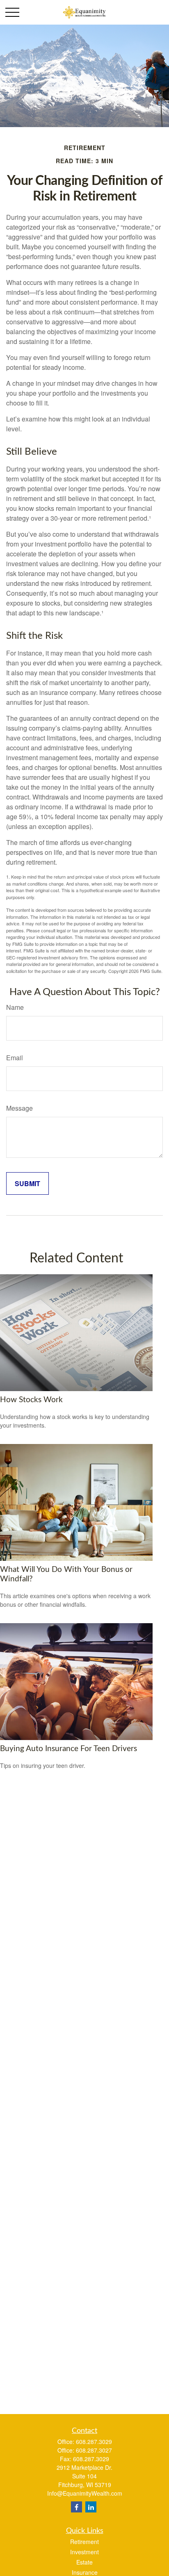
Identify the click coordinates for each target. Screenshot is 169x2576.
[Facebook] (77, 2507)
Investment (84, 2552)
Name (15, 1007)
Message (19, 1108)
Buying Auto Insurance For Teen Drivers (69, 1749)
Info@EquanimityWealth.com (85, 2493)
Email (15, 1058)
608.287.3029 (94, 2442)
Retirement (84, 2542)
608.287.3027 (94, 2450)
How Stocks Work (31, 1400)
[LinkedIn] (91, 2507)
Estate (84, 2562)
